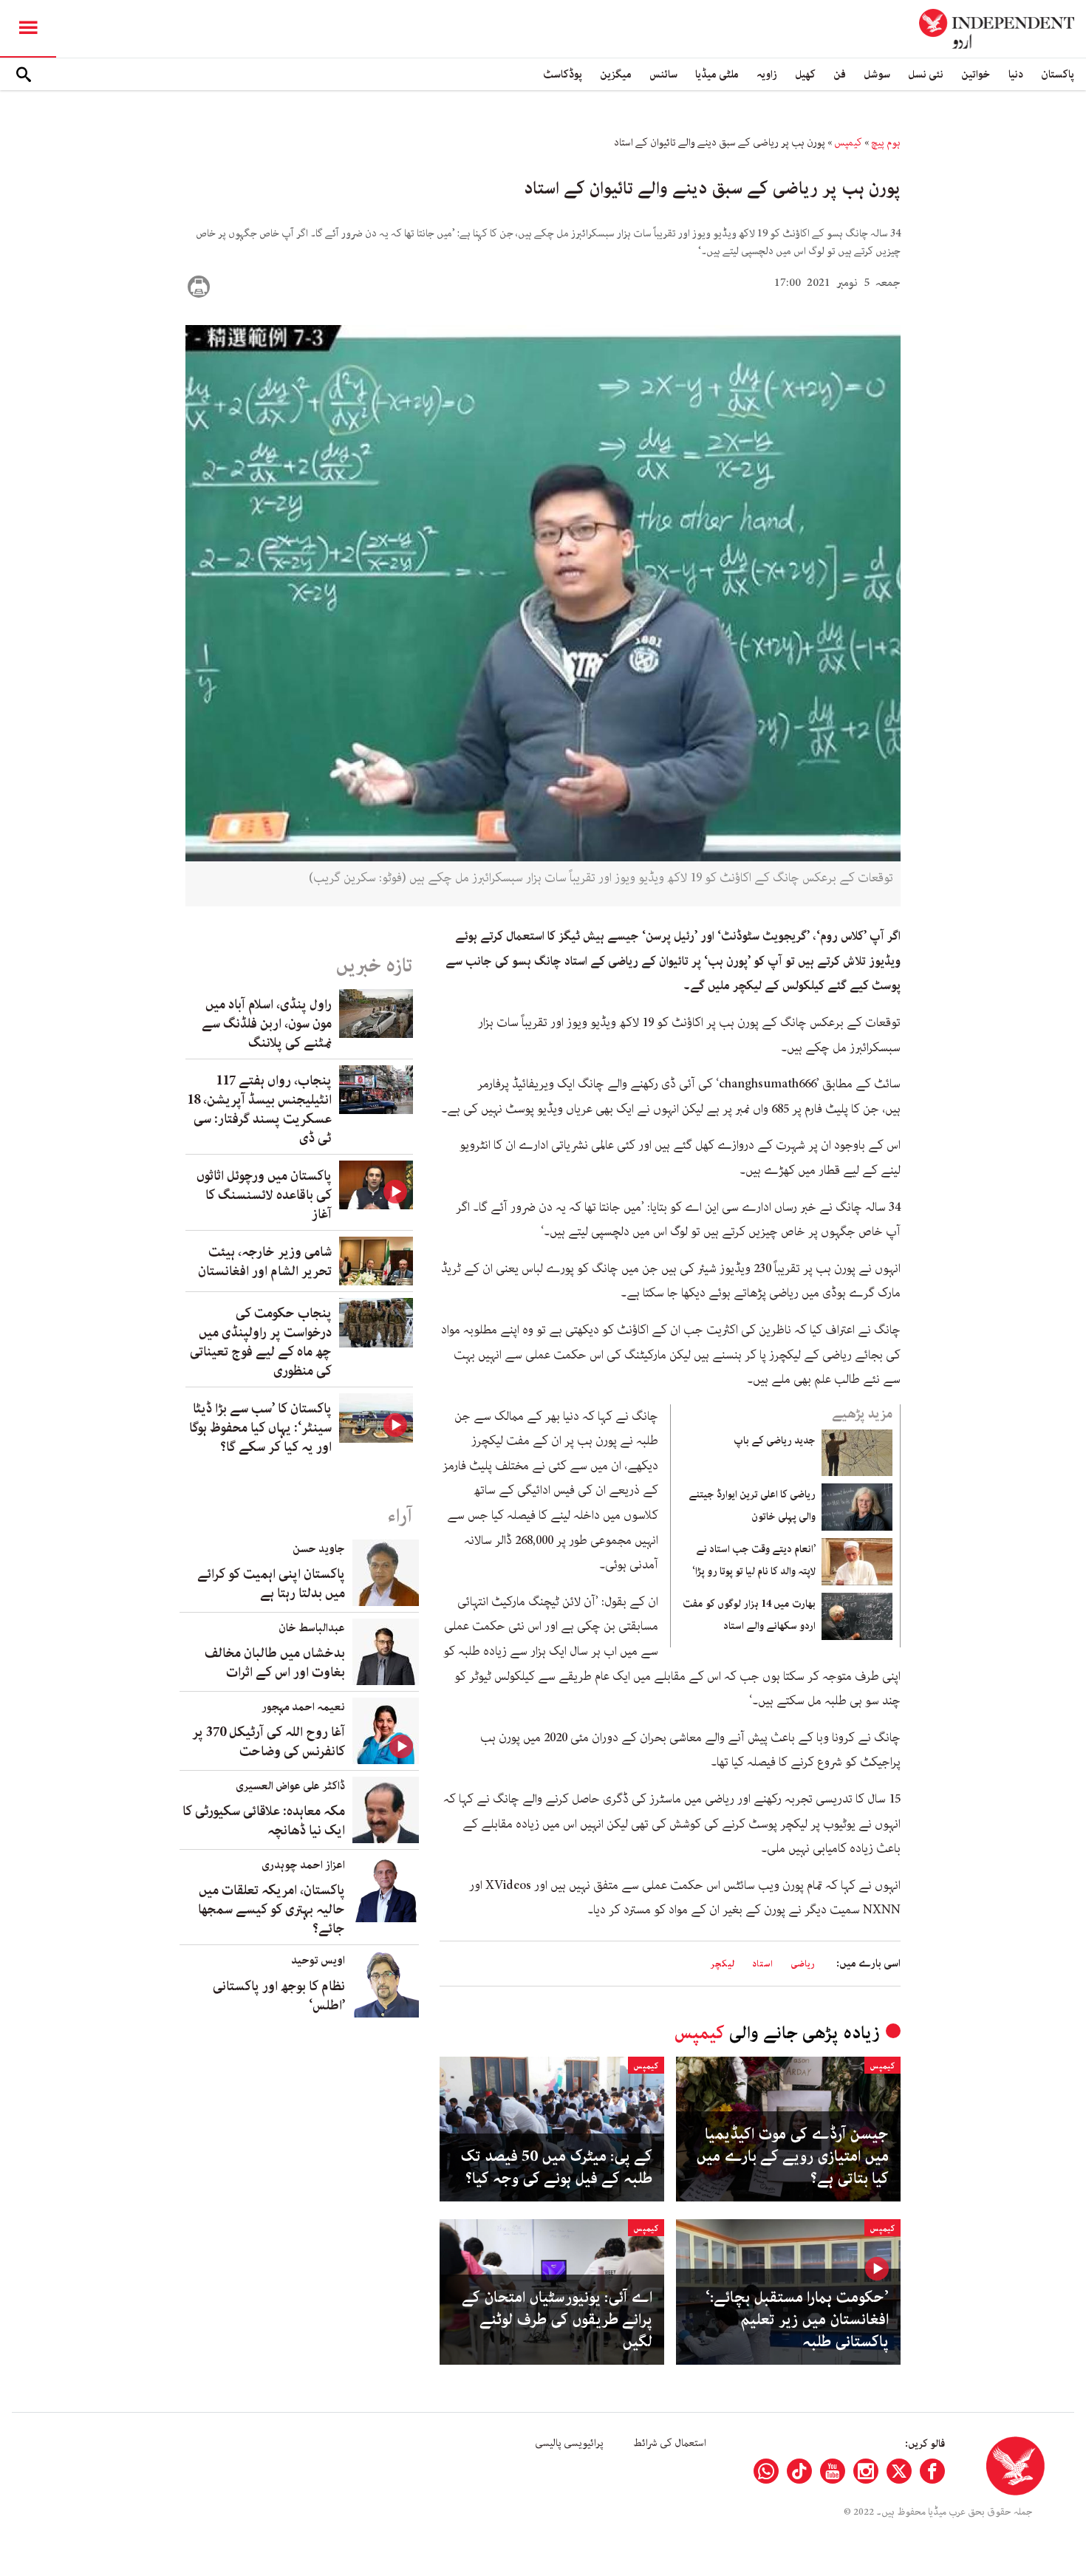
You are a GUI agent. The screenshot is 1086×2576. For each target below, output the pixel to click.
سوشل (877, 74)
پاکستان (1058, 74)
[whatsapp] (766, 2471)
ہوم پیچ (886, 143)
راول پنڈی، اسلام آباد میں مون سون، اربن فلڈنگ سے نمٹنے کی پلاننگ (267, 1024)
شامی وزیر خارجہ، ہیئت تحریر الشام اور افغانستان (265, 1262)
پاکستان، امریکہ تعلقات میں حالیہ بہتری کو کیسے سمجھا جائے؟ (271, 1910)
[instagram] (866, 2471)
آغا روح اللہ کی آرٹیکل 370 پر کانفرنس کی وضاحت (269, 1742)
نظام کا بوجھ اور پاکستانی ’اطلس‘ (279, 1996)
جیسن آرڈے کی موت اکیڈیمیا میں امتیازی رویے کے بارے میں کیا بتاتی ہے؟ (792, 2156)
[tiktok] (799, 2471)
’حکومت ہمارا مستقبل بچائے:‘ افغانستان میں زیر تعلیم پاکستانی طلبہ (797, 2320)
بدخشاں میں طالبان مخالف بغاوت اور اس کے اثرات (275, 1663)
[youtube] (833, 2471)
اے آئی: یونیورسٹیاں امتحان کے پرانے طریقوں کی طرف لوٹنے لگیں (557, 2320)
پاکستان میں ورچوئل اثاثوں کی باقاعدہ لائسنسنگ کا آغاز (264, 1195)
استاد (762, 1964)
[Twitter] (899, 2471)
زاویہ (767, 74)
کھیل (805, 74)
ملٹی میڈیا (717, 74)
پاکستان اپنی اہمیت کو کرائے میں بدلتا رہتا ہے (271, 1584)
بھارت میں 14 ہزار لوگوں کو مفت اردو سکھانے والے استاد (749, 1615)
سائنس (663, 74)
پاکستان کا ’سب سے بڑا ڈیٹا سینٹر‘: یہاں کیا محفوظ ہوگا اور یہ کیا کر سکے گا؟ (260, 1428)
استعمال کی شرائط (670, 2443)
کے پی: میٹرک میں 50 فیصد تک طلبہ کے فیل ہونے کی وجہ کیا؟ (556, 2167)
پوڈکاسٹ (563, 74)
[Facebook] (932, 2471)
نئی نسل (926, 74)
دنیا (1016, 74)
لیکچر (722, 1964)
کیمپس (848, 143)
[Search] (24, 75)
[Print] (199, 287)
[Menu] (28, 29)
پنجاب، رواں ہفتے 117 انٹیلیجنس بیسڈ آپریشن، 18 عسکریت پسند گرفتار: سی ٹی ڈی (259, 1110)
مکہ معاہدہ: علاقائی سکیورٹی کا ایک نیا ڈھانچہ (264, 1821)
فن (840, 74)
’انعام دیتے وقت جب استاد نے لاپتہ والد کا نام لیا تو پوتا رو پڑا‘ (754, 1560)
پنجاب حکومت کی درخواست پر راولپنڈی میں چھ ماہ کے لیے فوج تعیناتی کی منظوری (261, 1342)
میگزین (616, 74)
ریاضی (803, 1964)
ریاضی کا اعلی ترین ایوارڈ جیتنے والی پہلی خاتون (752, 1506)
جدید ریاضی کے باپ (775, 1441)
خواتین (976, 74)
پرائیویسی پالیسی (569, 2443)
